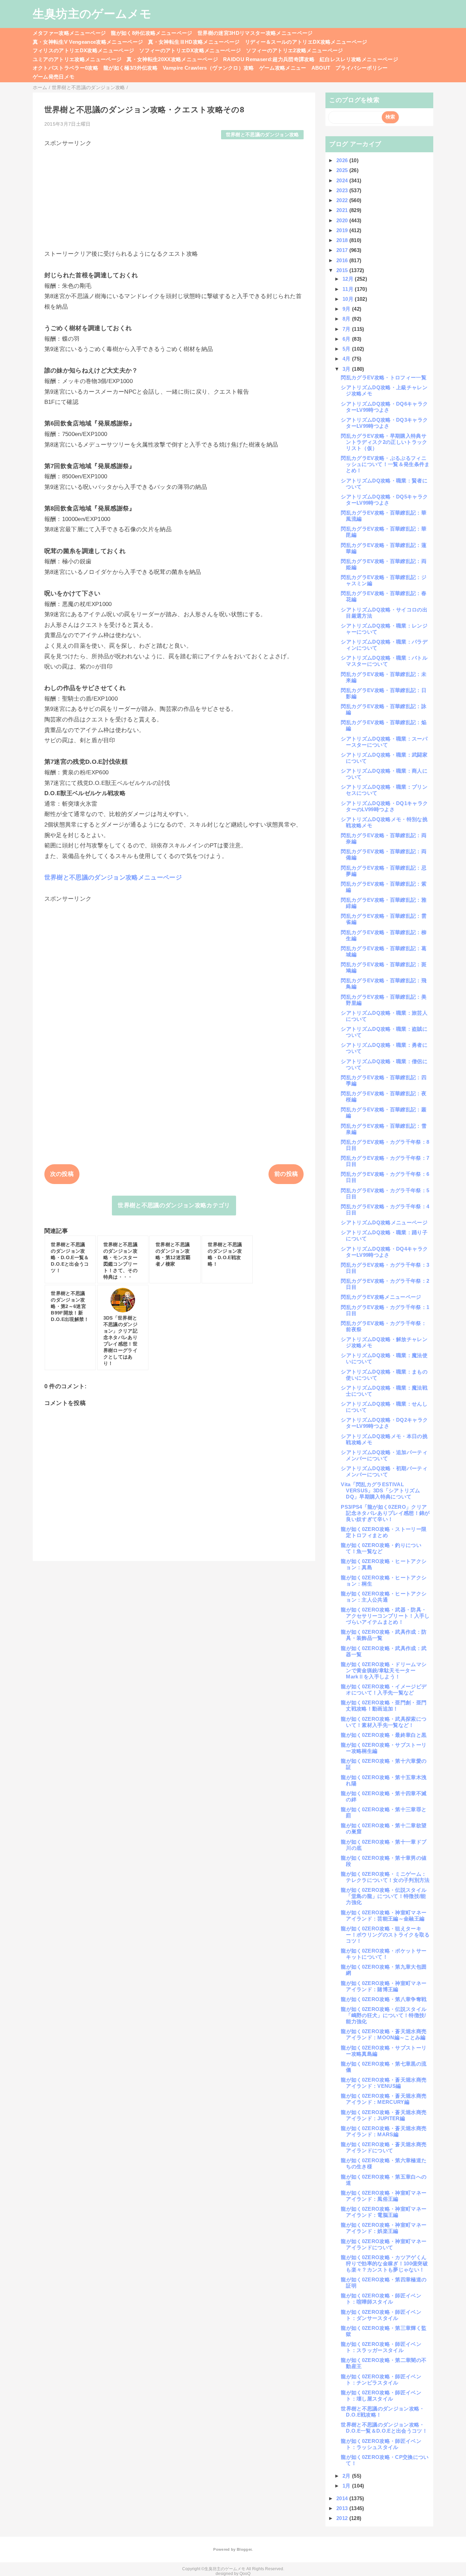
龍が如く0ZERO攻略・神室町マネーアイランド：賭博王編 (384, 1986)
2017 (343, 250)
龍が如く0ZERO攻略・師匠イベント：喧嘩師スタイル (381, 2299)
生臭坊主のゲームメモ (92, 14)
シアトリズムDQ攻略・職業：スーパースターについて (384, 742)
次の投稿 (62, 1174)
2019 (343, 230)
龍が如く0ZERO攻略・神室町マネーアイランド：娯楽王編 (384, 2228)
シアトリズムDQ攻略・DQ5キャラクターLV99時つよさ (384, 500)
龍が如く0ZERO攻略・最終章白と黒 (384, 1735)
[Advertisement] (174, 195)
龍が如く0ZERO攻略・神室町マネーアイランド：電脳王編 (384, 2212)
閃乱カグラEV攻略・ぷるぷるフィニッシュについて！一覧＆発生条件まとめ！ (385, 464)
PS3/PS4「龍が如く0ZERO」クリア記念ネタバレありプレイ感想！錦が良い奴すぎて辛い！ (385, 1513)
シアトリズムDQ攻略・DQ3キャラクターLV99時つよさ (384, 423)
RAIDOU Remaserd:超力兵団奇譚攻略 (269, 59)
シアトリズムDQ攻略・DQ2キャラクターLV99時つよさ (384, 1423)
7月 (347, 329)
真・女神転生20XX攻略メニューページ (172, 59)
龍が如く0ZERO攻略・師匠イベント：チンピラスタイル (381, 2380)
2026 (343, 160)
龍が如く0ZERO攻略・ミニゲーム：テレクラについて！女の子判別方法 (385, 1877)
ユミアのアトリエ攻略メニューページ (77, 59)
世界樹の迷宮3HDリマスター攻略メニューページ (255, 33)
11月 (349, 289)
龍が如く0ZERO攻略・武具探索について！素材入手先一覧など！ (384, 1722)
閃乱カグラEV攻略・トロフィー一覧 (384, 377)
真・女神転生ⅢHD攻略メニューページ (194, 42)
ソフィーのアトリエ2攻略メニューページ (294, 50)
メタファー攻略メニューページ (69, 33)
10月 (349, 299)
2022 (343, 200)
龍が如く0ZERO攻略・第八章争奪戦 (384, 1999)
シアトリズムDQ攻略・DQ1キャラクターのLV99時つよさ (384, 806)
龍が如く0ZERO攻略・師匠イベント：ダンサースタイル (381, 2315)
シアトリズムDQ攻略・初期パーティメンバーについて (384, 1471)
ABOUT (321, 68)
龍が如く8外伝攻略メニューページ (151, 33)
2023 (343, 190)
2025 (343, 170)
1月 (347, 2486)
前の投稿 (286, 1174)
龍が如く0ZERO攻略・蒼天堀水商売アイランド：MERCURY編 (384, 2099)
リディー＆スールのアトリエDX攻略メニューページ (306, 42)
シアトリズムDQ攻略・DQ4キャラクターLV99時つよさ (384, 1252)
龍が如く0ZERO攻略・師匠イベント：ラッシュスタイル (381, 2444)
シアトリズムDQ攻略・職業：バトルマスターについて (384, 661)
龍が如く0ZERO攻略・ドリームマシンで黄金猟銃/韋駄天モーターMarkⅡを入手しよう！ (384, 1670)
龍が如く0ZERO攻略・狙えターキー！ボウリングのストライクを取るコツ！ (385, 1935)
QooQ (245, 2574)
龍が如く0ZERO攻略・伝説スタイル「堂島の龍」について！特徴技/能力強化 (384, 1896)
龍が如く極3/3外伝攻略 (130, 68)
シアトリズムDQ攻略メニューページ (384, 1222)
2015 (343, 270)
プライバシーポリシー (361, 68)
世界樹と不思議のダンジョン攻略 (263, 135)
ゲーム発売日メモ (54, 77)
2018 (343, 240)
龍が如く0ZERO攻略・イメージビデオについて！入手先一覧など (384, 1690)
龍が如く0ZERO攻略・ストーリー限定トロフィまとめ (384, 1532)
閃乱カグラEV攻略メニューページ (381, 1297)
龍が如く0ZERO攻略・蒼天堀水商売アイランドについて (384, 2147)
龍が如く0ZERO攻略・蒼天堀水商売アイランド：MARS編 (384, 2131)
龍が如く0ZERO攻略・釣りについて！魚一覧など (381, 1548)
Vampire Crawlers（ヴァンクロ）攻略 (208, 68)
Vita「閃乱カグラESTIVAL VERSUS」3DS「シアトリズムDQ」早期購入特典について (380, 1490)
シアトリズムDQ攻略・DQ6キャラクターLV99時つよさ (384, 407)
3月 (347, 369)
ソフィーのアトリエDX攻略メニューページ (190, 50)
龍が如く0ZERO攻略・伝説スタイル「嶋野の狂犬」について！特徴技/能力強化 (384, 2015)
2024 (343, 180)
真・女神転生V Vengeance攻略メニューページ (88, 42)
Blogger (244, 2549)
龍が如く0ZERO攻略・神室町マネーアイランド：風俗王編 (384, 2196)
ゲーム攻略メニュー (283, 68)
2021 (343, 210)
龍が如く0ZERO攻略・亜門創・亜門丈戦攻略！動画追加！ (384, 1706)
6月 (347, 339)
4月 (347, 359)
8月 (347, 319)
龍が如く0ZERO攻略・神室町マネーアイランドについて (384, 2244)
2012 (343, 2518)
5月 (347, 349)
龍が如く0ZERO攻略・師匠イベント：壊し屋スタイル (381, 2396)
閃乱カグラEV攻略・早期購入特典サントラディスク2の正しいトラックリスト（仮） (384, 442)
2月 (347, 2476)
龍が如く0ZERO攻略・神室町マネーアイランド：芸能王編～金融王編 (384, 1916)
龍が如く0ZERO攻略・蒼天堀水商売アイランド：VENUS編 (384, 2083)
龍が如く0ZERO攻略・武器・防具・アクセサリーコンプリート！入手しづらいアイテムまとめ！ (385, 1616)
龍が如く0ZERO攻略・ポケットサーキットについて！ (384, 1954)
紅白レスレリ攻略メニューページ (359, 59)
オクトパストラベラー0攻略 (65, 68)
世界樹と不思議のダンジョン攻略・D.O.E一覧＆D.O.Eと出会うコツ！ (384, 2428)
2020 (343, 220)
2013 (343, 2508)
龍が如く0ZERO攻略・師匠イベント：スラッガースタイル (381, 2347)
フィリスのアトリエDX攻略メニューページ (84, 50)
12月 (349, 279)
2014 (343, 2498)
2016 (343, 260)
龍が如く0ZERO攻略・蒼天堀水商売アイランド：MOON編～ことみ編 (384, 2034)
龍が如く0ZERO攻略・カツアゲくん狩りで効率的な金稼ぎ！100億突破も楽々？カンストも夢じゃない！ (384, 2263)
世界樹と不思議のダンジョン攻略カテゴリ (174, 1205)
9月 (347, 309)
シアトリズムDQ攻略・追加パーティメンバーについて (384, 1455)
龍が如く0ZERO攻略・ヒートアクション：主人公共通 (384, 1597)
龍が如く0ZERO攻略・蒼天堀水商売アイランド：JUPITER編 (384, 2115)
